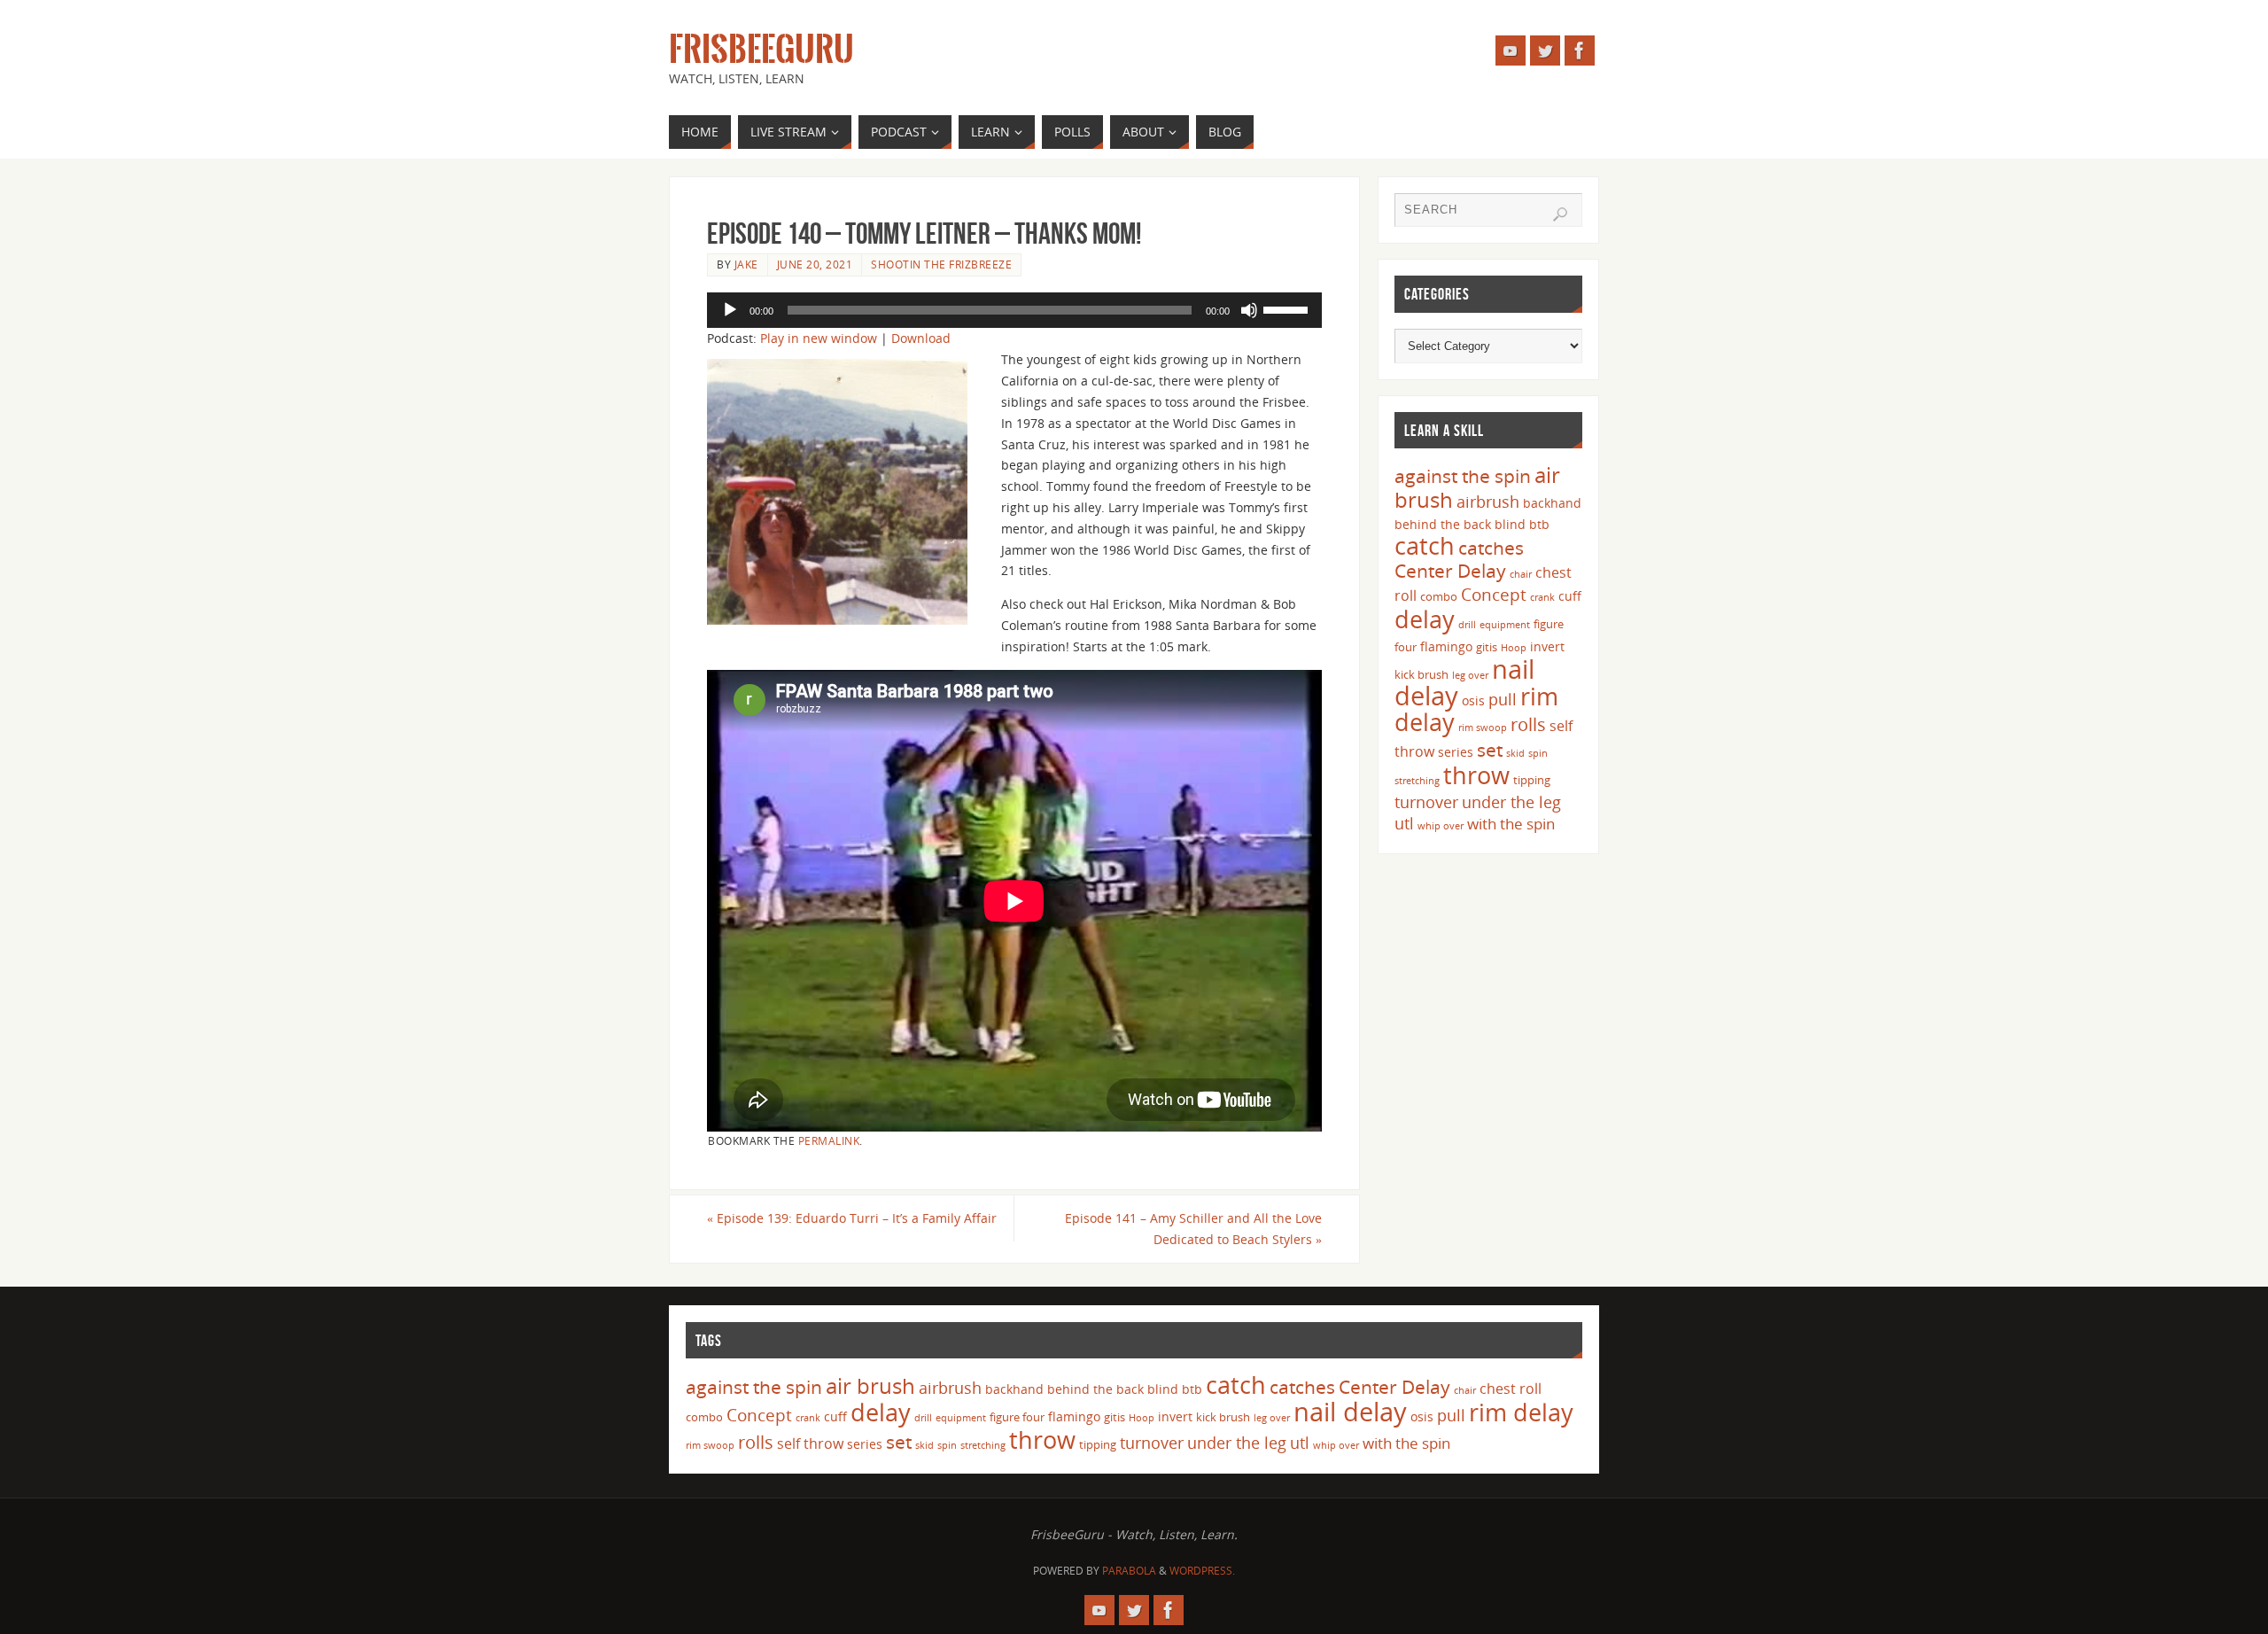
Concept (1494, 595)
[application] (1014, 310)
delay (1425, 619)
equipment (1505, 625)
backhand (1552, 503)
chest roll (1511, 1389)
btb (1539, 524)
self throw (810, 1443)
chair (1521, 574)
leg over (1470, 675)
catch (1425, 545)
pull (1503, 699)
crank (1542, 597)
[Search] (1560, 214)
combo (1439, 596)
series (1456, 752)
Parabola (1129, 1571)
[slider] (1288, 308)
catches (1491, 548)
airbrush (1488, 502)
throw (1476, 775)
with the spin (1511, 824)
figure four (1017, 1417)
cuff (1570, 596)
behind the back (1443, 524)
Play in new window (819, 338)
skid (1515, 753)
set (1490, 749)
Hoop (1514, 648)
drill (1467, 625)
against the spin (1463, 476)
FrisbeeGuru (761, 50)
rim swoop (1483, 728)
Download (921, 338)
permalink (829, 1140)
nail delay (1350, 1412)
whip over (1441, 826)
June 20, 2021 (815, 264)
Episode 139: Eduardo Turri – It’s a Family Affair (852, 1218)
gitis (1487, 647)
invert (1547, 646)
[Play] (730, 310)
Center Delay (1450, 571)
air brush (870, 1385)
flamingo (1446, 646)
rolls (1528, 724)
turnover (1426, 802)
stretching (1417, 781)
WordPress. (1202, 1571)
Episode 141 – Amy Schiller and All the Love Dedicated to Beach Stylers (1193, 1229)
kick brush (1421, 674)
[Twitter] (1545, 51)
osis (1473, 700)
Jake (746, 264)
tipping (1532, 780)
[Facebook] (1580, 51)
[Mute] (1249, 310)
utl (1404, 823)
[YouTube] (1511, 51)
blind (1510, 524)
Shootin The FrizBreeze (941, 264)
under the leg (1511, 802)
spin (1538, 753)
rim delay (1521, 1412)
